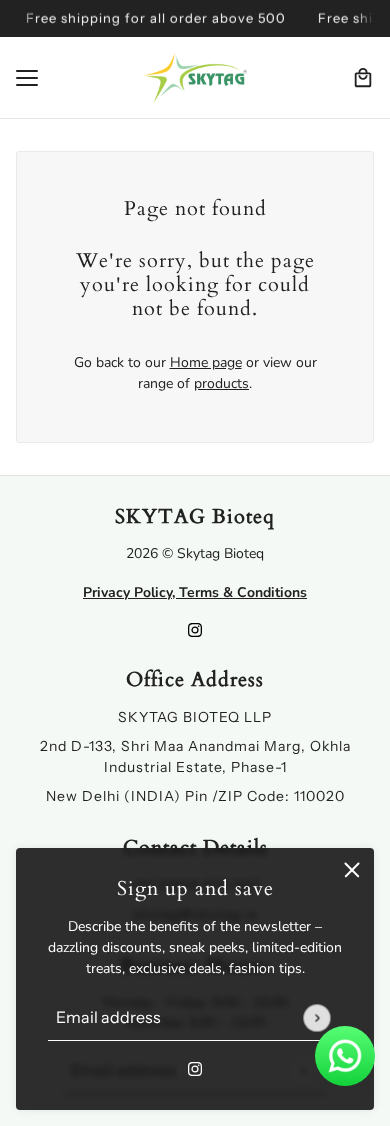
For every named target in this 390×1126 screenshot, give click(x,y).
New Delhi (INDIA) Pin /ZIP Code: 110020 (195, 796)
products (221, 383)
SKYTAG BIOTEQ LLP (195, 717)
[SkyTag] (195, 78)
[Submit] (316, 1017)
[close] (352, 870)
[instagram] (195, 1067)
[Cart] (363, 78)
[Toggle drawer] (27, 78)
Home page (206, 362)
